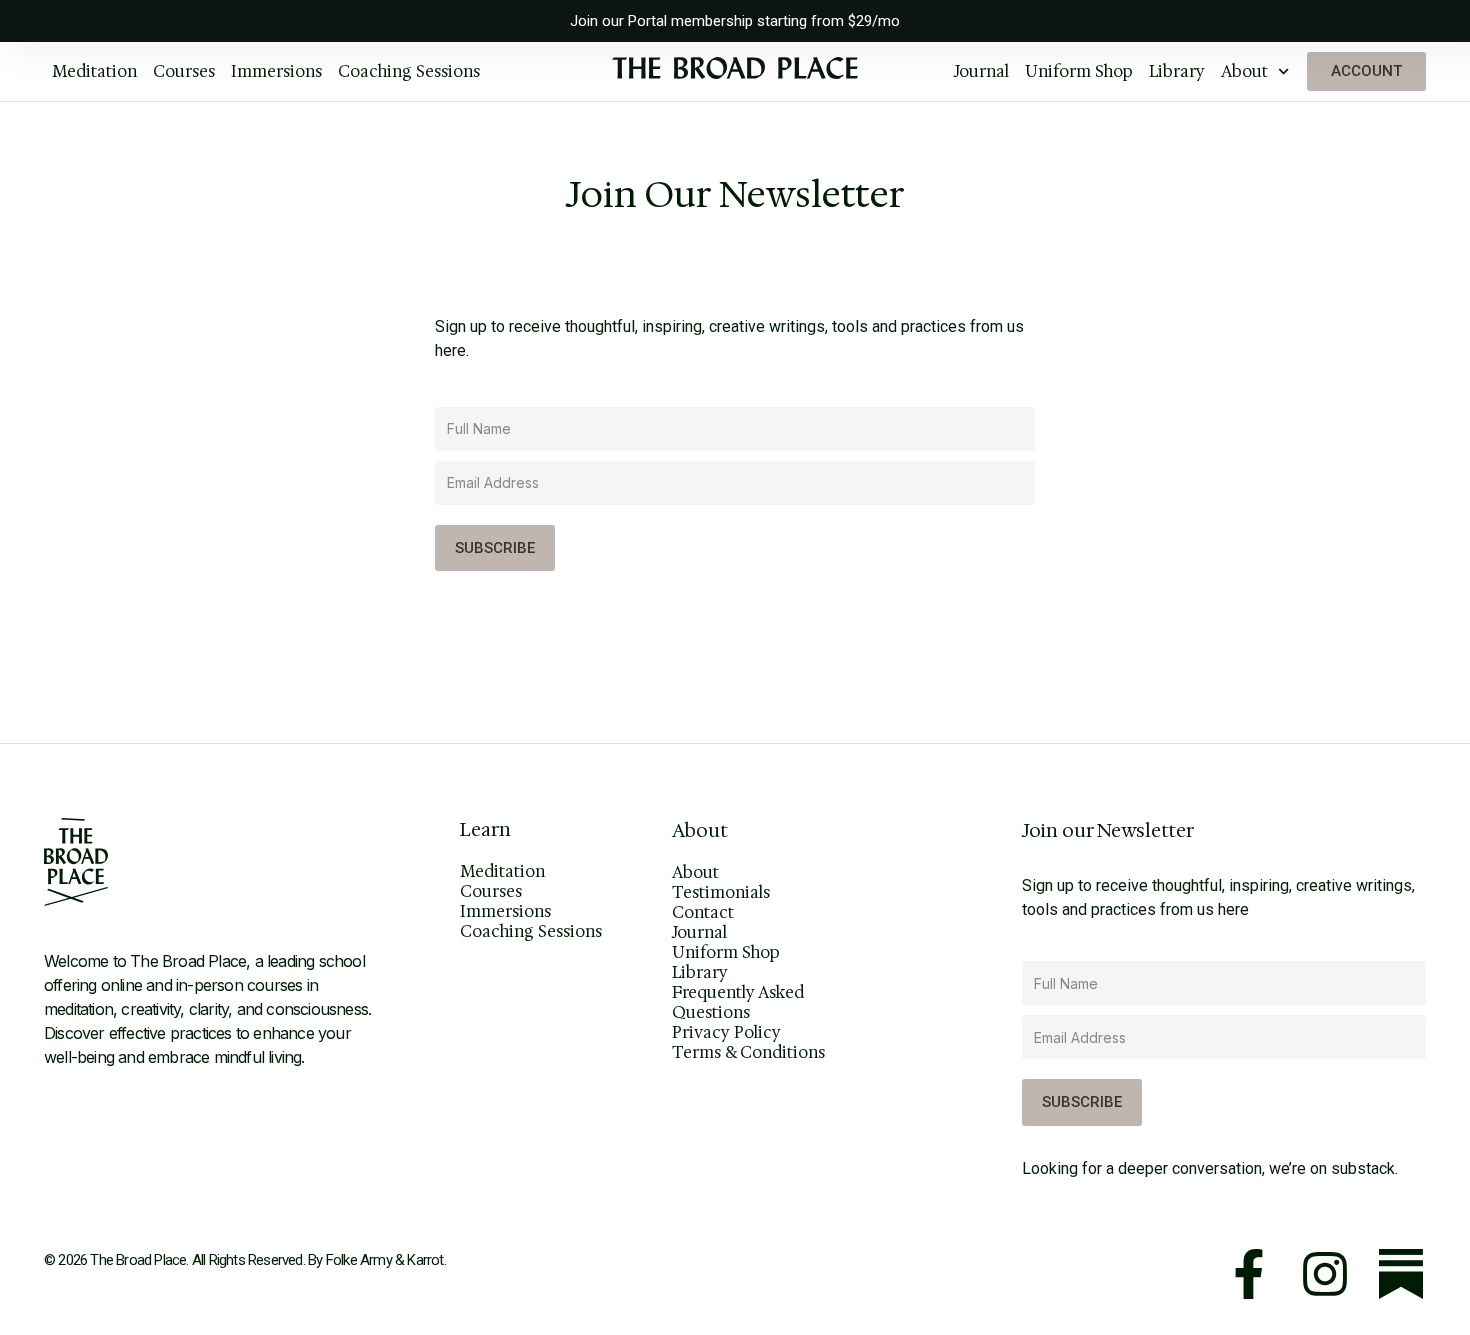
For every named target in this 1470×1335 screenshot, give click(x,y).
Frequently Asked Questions (738, 1003)
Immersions (276, 71)
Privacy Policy (726, 1033)
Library (1177, 71)
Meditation (94, 71)
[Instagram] (1325, 1274)
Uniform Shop (1079, 71)
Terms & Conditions (748, 1053)
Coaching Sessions (409, 71)
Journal (981, 71)
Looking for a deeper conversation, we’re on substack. (1210, 1168)
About (1244, 71)
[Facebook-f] (1249, 1274)
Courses (184, 71)
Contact (703, 913)
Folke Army (359, 1260)
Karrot (425, 1260)
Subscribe (495, 548)
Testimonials (721, 893)
